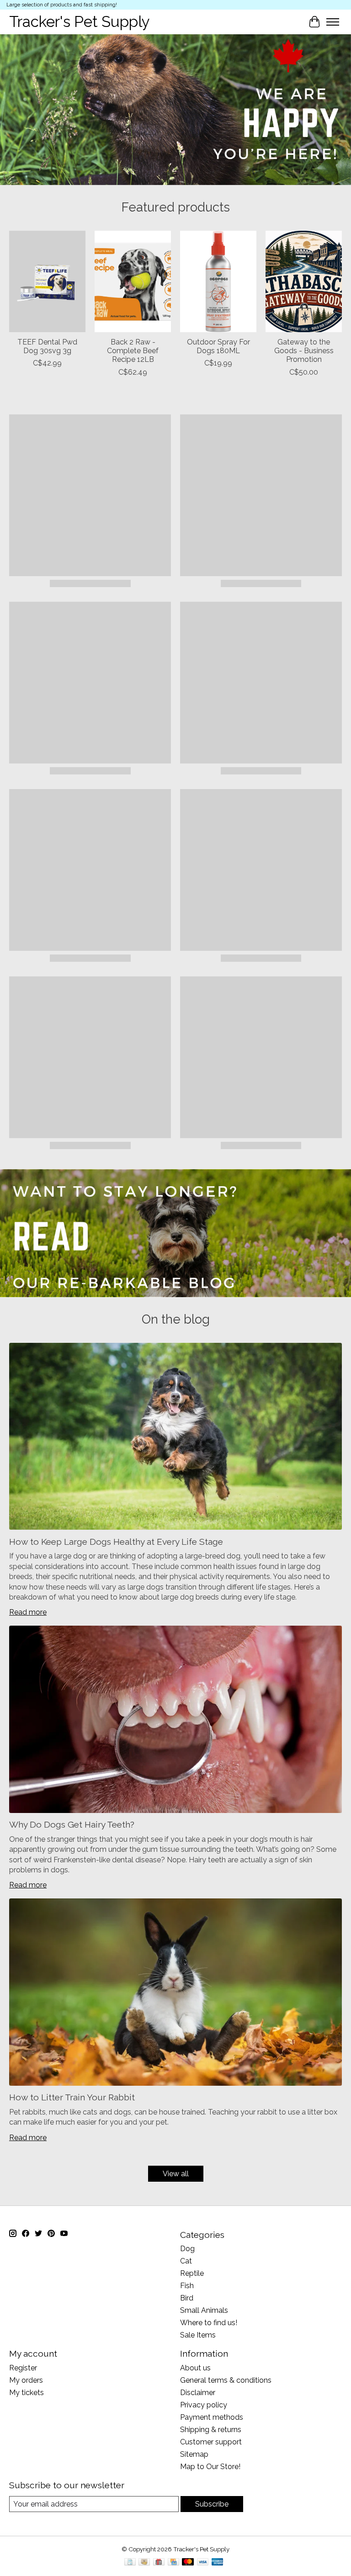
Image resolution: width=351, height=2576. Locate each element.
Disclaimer (198, 2393)
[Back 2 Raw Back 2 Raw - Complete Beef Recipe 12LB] (133, 281)
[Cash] (144, 2563)
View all (176, 2174)
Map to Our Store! (210, 2467)
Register (23, 2368)
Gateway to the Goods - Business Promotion (304, 351)
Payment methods (212, 2417)
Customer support (211, 2442)
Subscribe (212, 2504)
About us (195, 2368)
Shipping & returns (211, 2430)
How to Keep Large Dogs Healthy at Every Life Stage (116, 1542)
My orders (26, 2380)
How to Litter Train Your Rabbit (72, 2097)
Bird (187, 2298)
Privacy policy (204, 2405)
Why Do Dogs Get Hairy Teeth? (72, 1824)
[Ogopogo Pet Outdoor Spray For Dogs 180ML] (218, 281)
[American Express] (218, 2563)
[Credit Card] (173, 2563)
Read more (28, 1612)
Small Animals (204, 2310)
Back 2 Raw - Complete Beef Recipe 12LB (133, 351)
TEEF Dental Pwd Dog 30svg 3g (47, 346)
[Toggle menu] (333, 22)
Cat (186, 2261)
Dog (187, 2249)
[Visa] (203, 2563)
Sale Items (198, 2335)
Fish (187, 2286)
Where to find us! (209, 2323)
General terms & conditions (226, 2380)
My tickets (27, 2393)
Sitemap (194, 2454)
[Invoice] (130, 2563)
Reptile (192, 2273)
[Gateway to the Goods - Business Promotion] (304, 281)
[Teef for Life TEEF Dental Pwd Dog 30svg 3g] (47, 281)
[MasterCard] (188, 2563)
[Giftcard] (159, 2563)
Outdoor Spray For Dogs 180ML (218, 346)
